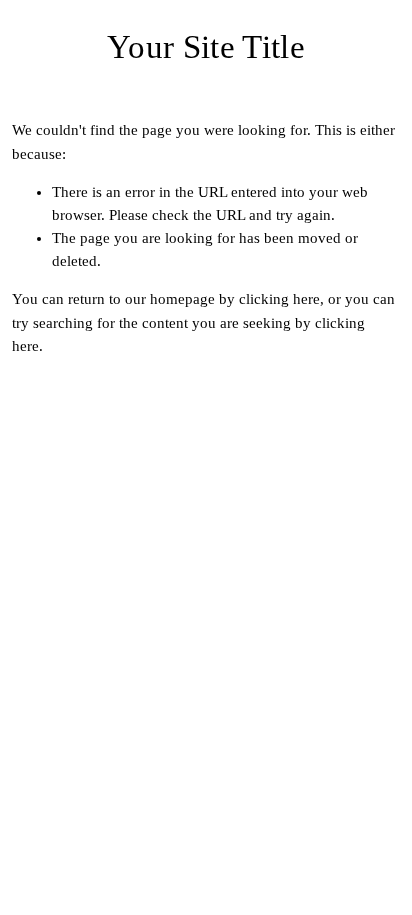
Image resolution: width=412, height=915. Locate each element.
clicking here (279, 299)
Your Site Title (206, 46)
